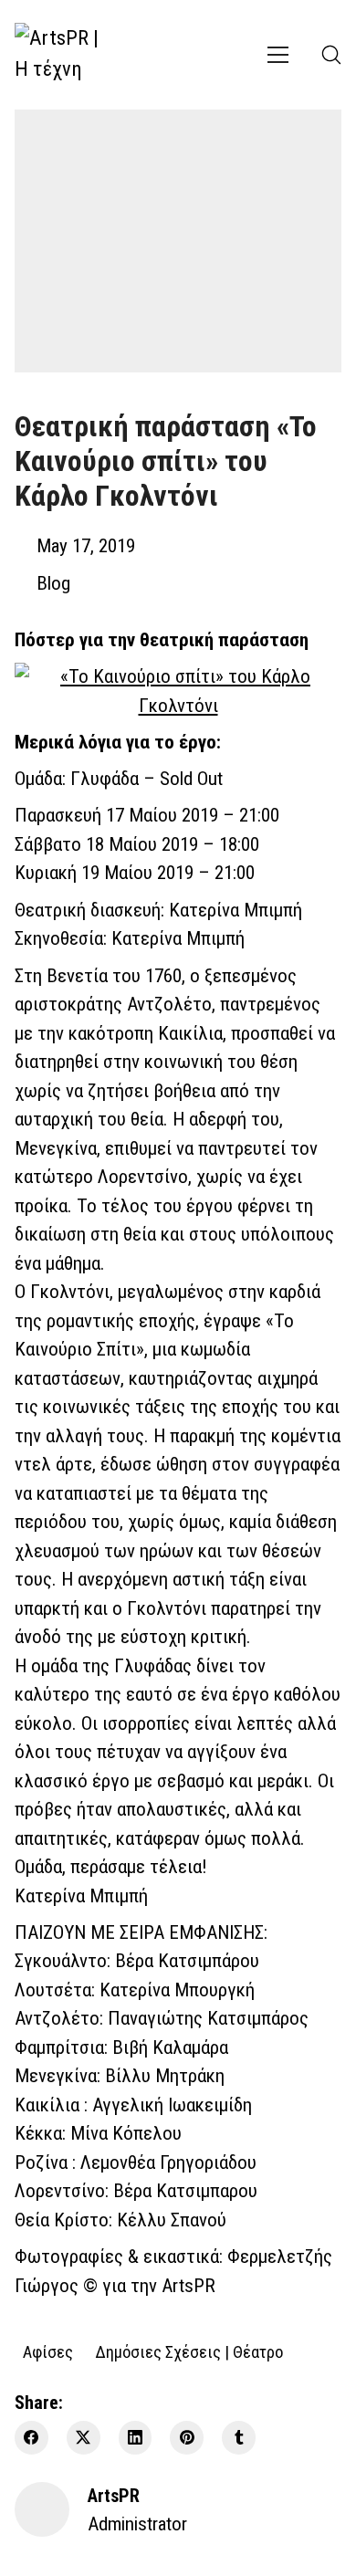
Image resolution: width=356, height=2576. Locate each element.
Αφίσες (48, 2351)
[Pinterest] (187, 2438)
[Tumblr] (239, 2438)
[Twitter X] (84, 2438)
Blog (53, 583)
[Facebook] (31, 2438)
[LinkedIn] (136, 2438)
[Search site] (331, 55)
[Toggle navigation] (278, 55)
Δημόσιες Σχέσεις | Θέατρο (189, 2351)
